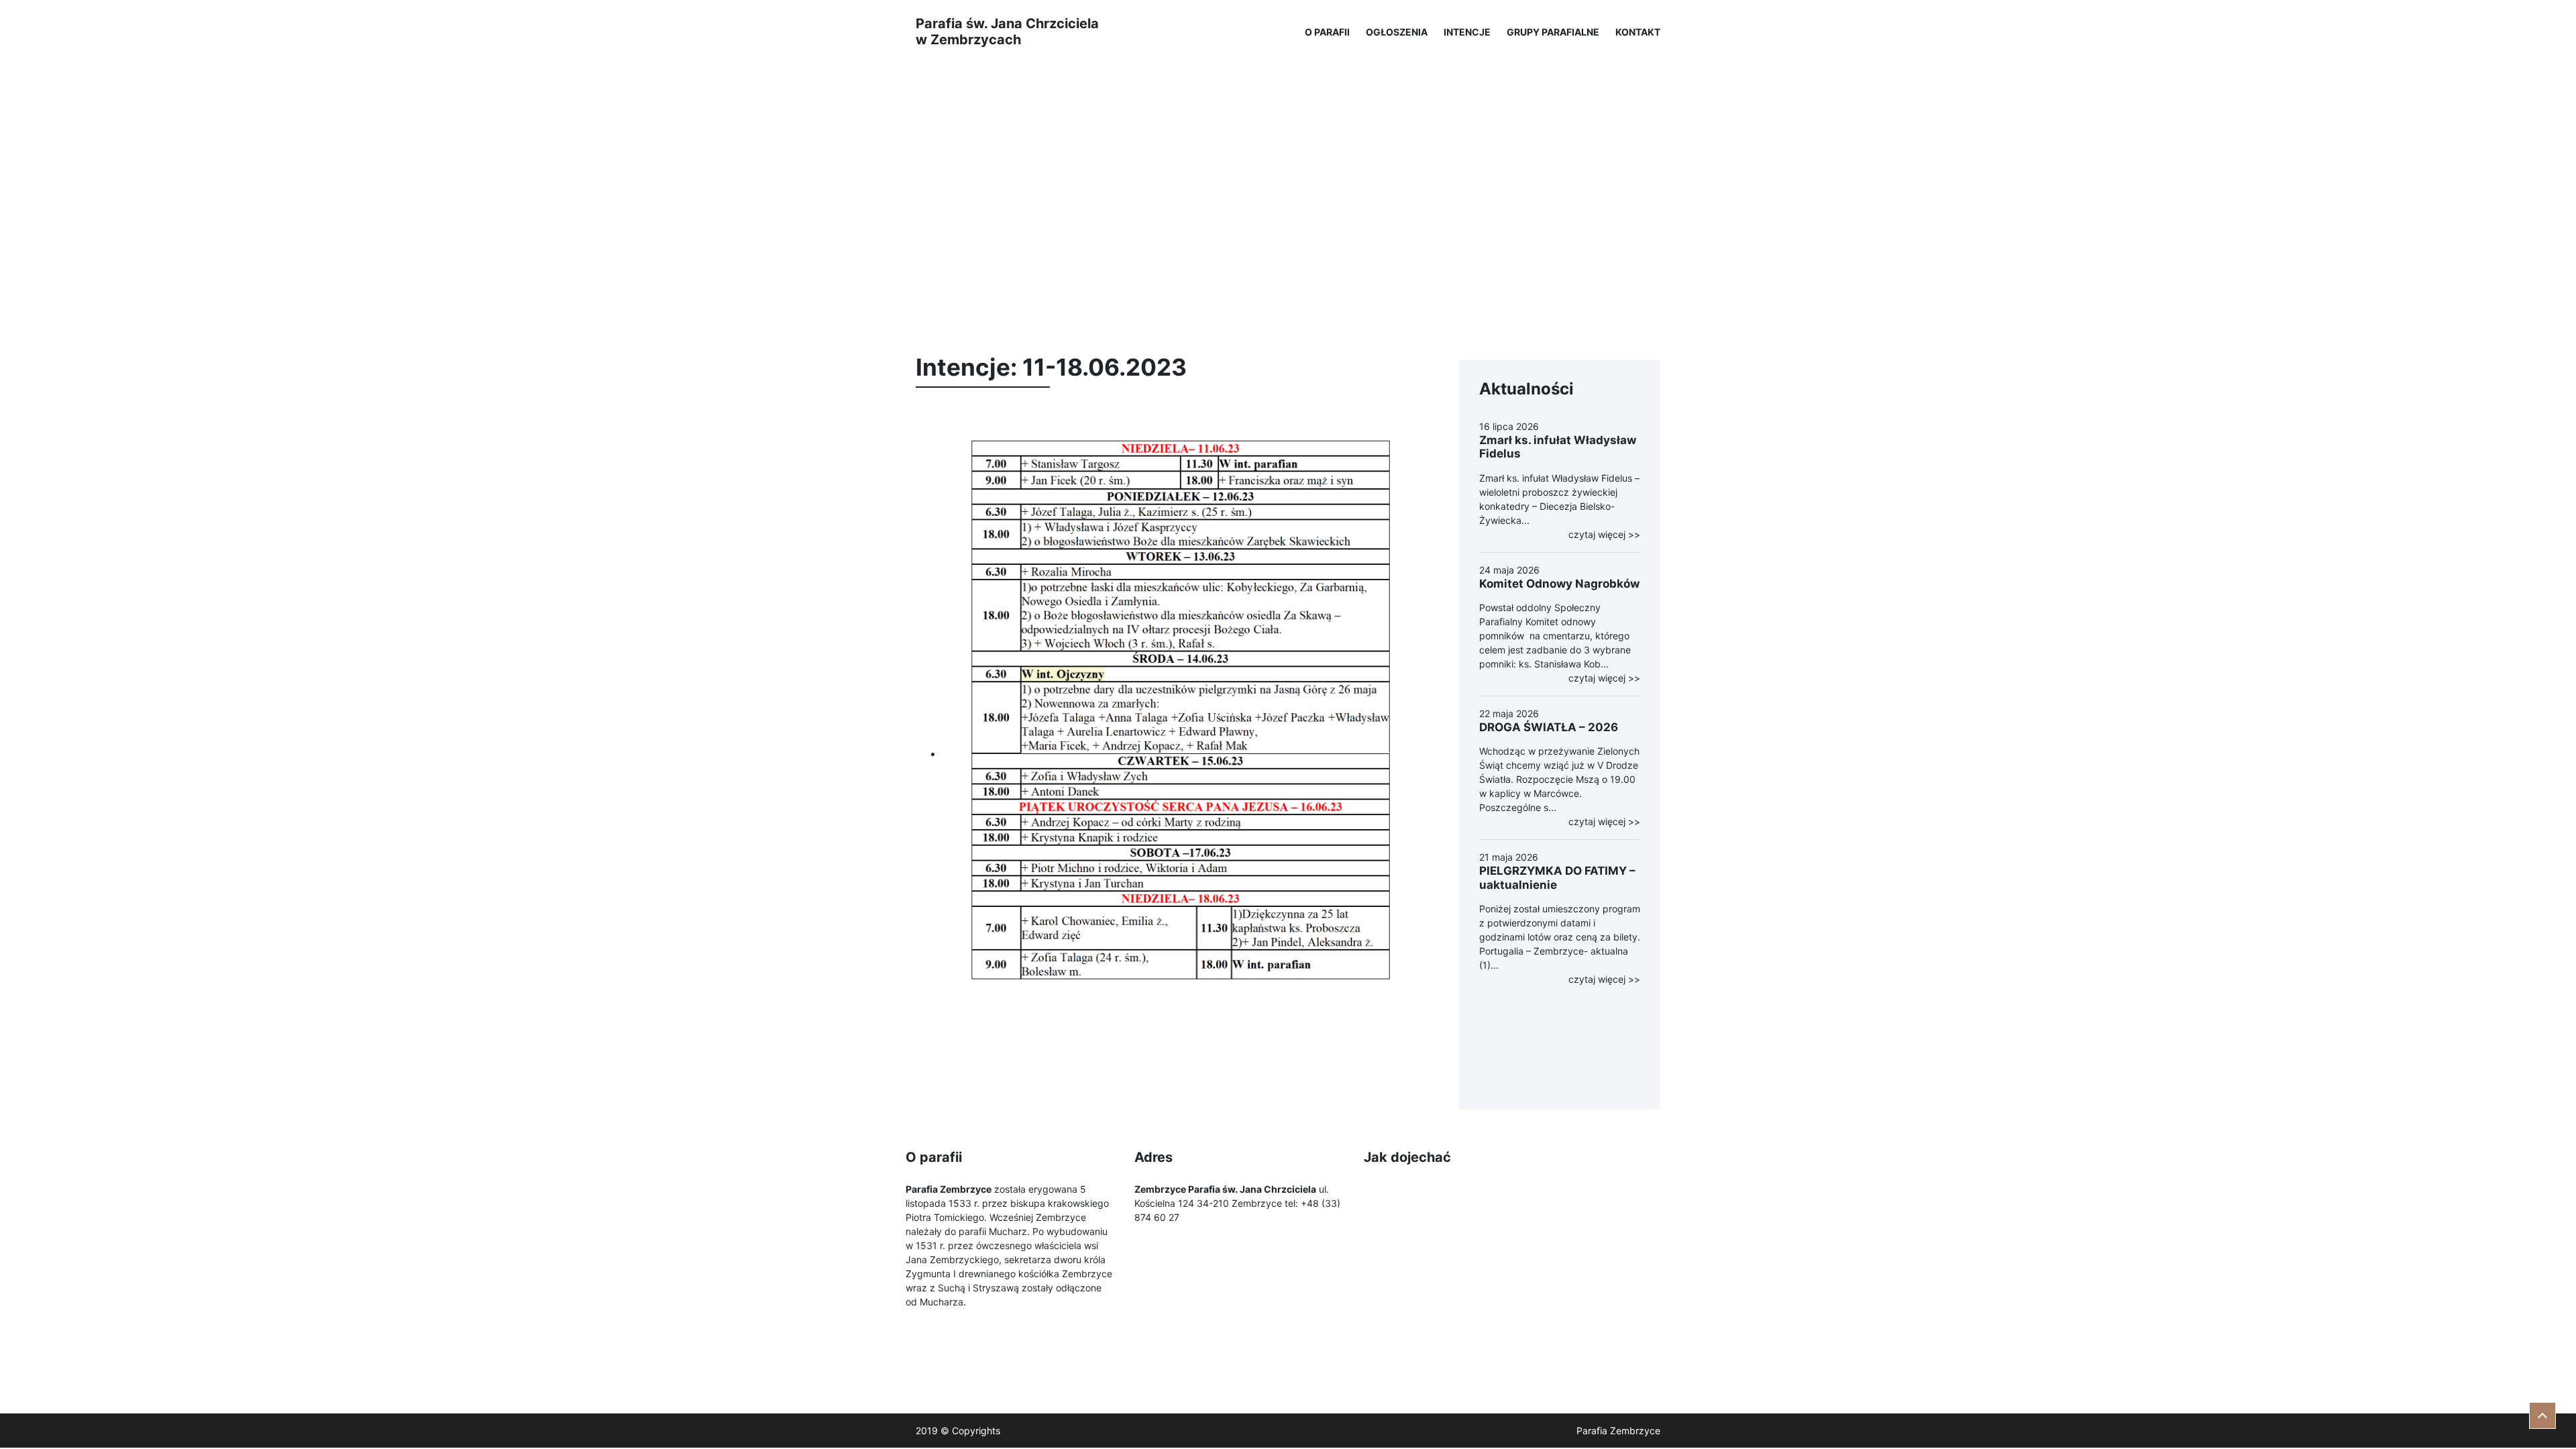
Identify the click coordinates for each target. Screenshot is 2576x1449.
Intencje (1467, 32)
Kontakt (1638, 32)
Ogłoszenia (1397, 32)
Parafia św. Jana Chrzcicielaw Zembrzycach (1007, 32)
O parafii (1327, 32)
